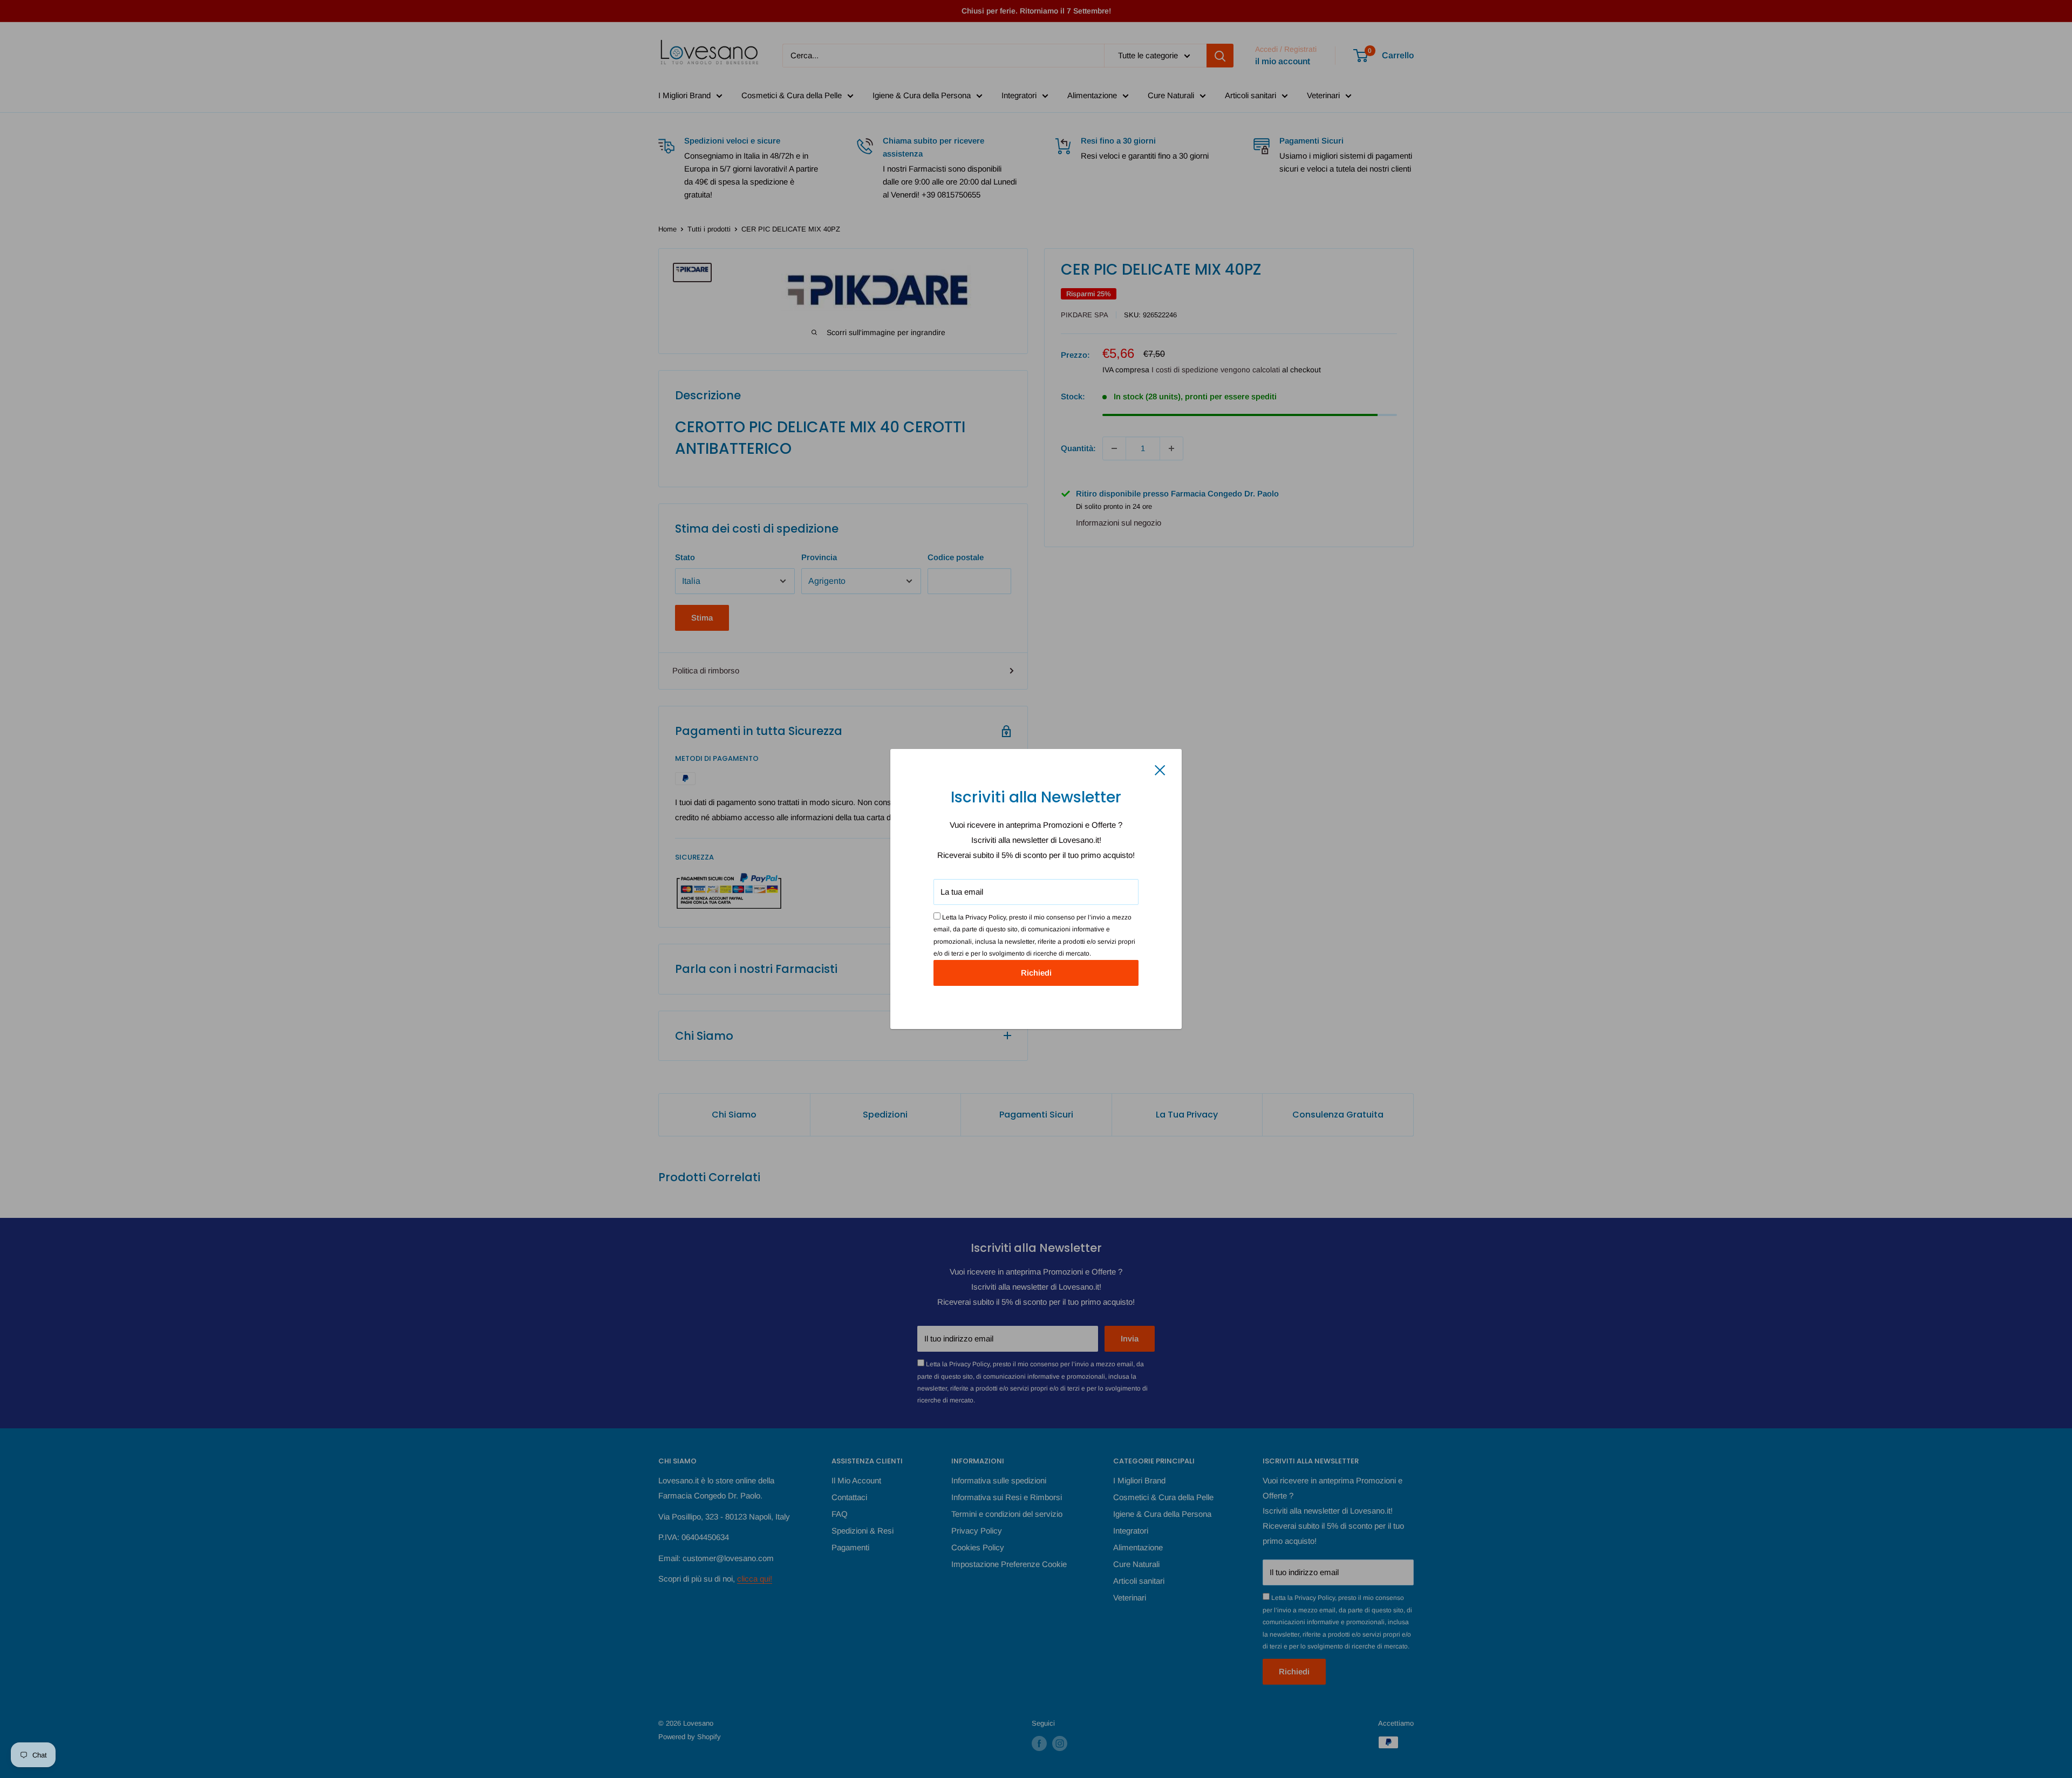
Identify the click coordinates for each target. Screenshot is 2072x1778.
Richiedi (1036, 973)
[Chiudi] (1160, 769)
